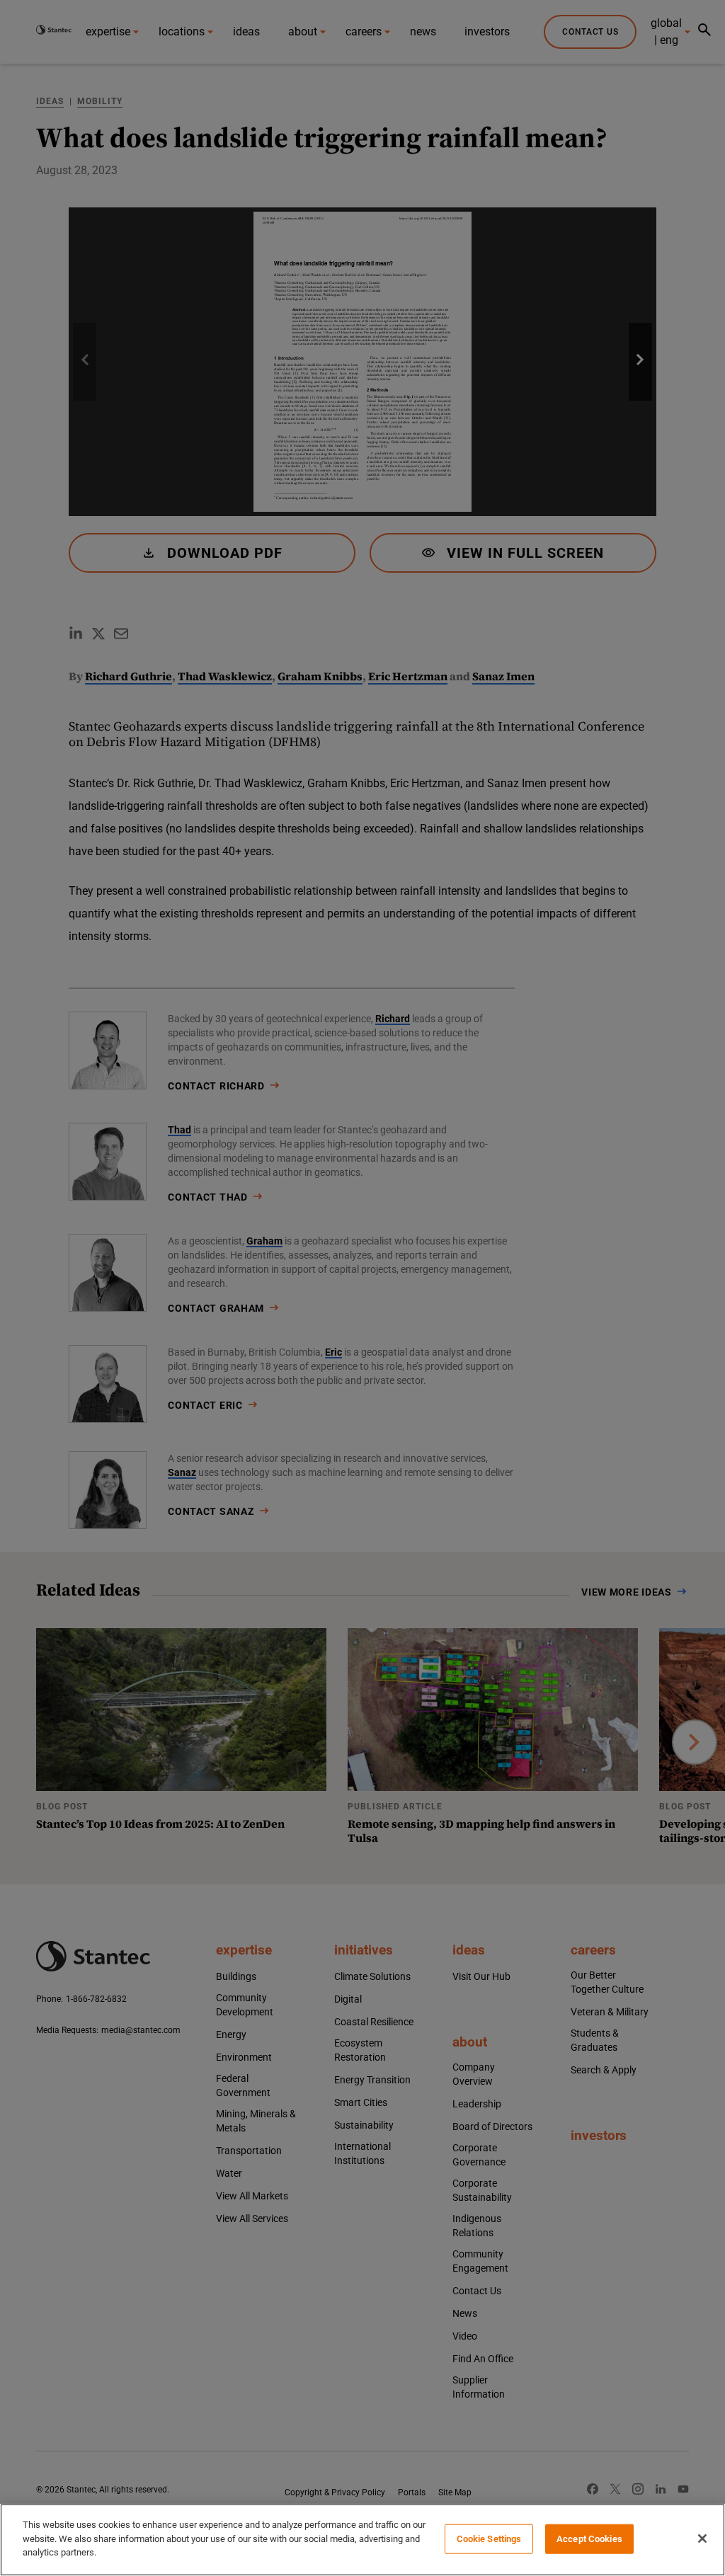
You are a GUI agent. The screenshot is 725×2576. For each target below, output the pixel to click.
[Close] (702, 2538)
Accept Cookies (589, 2539)
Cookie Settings (489, 2539)
